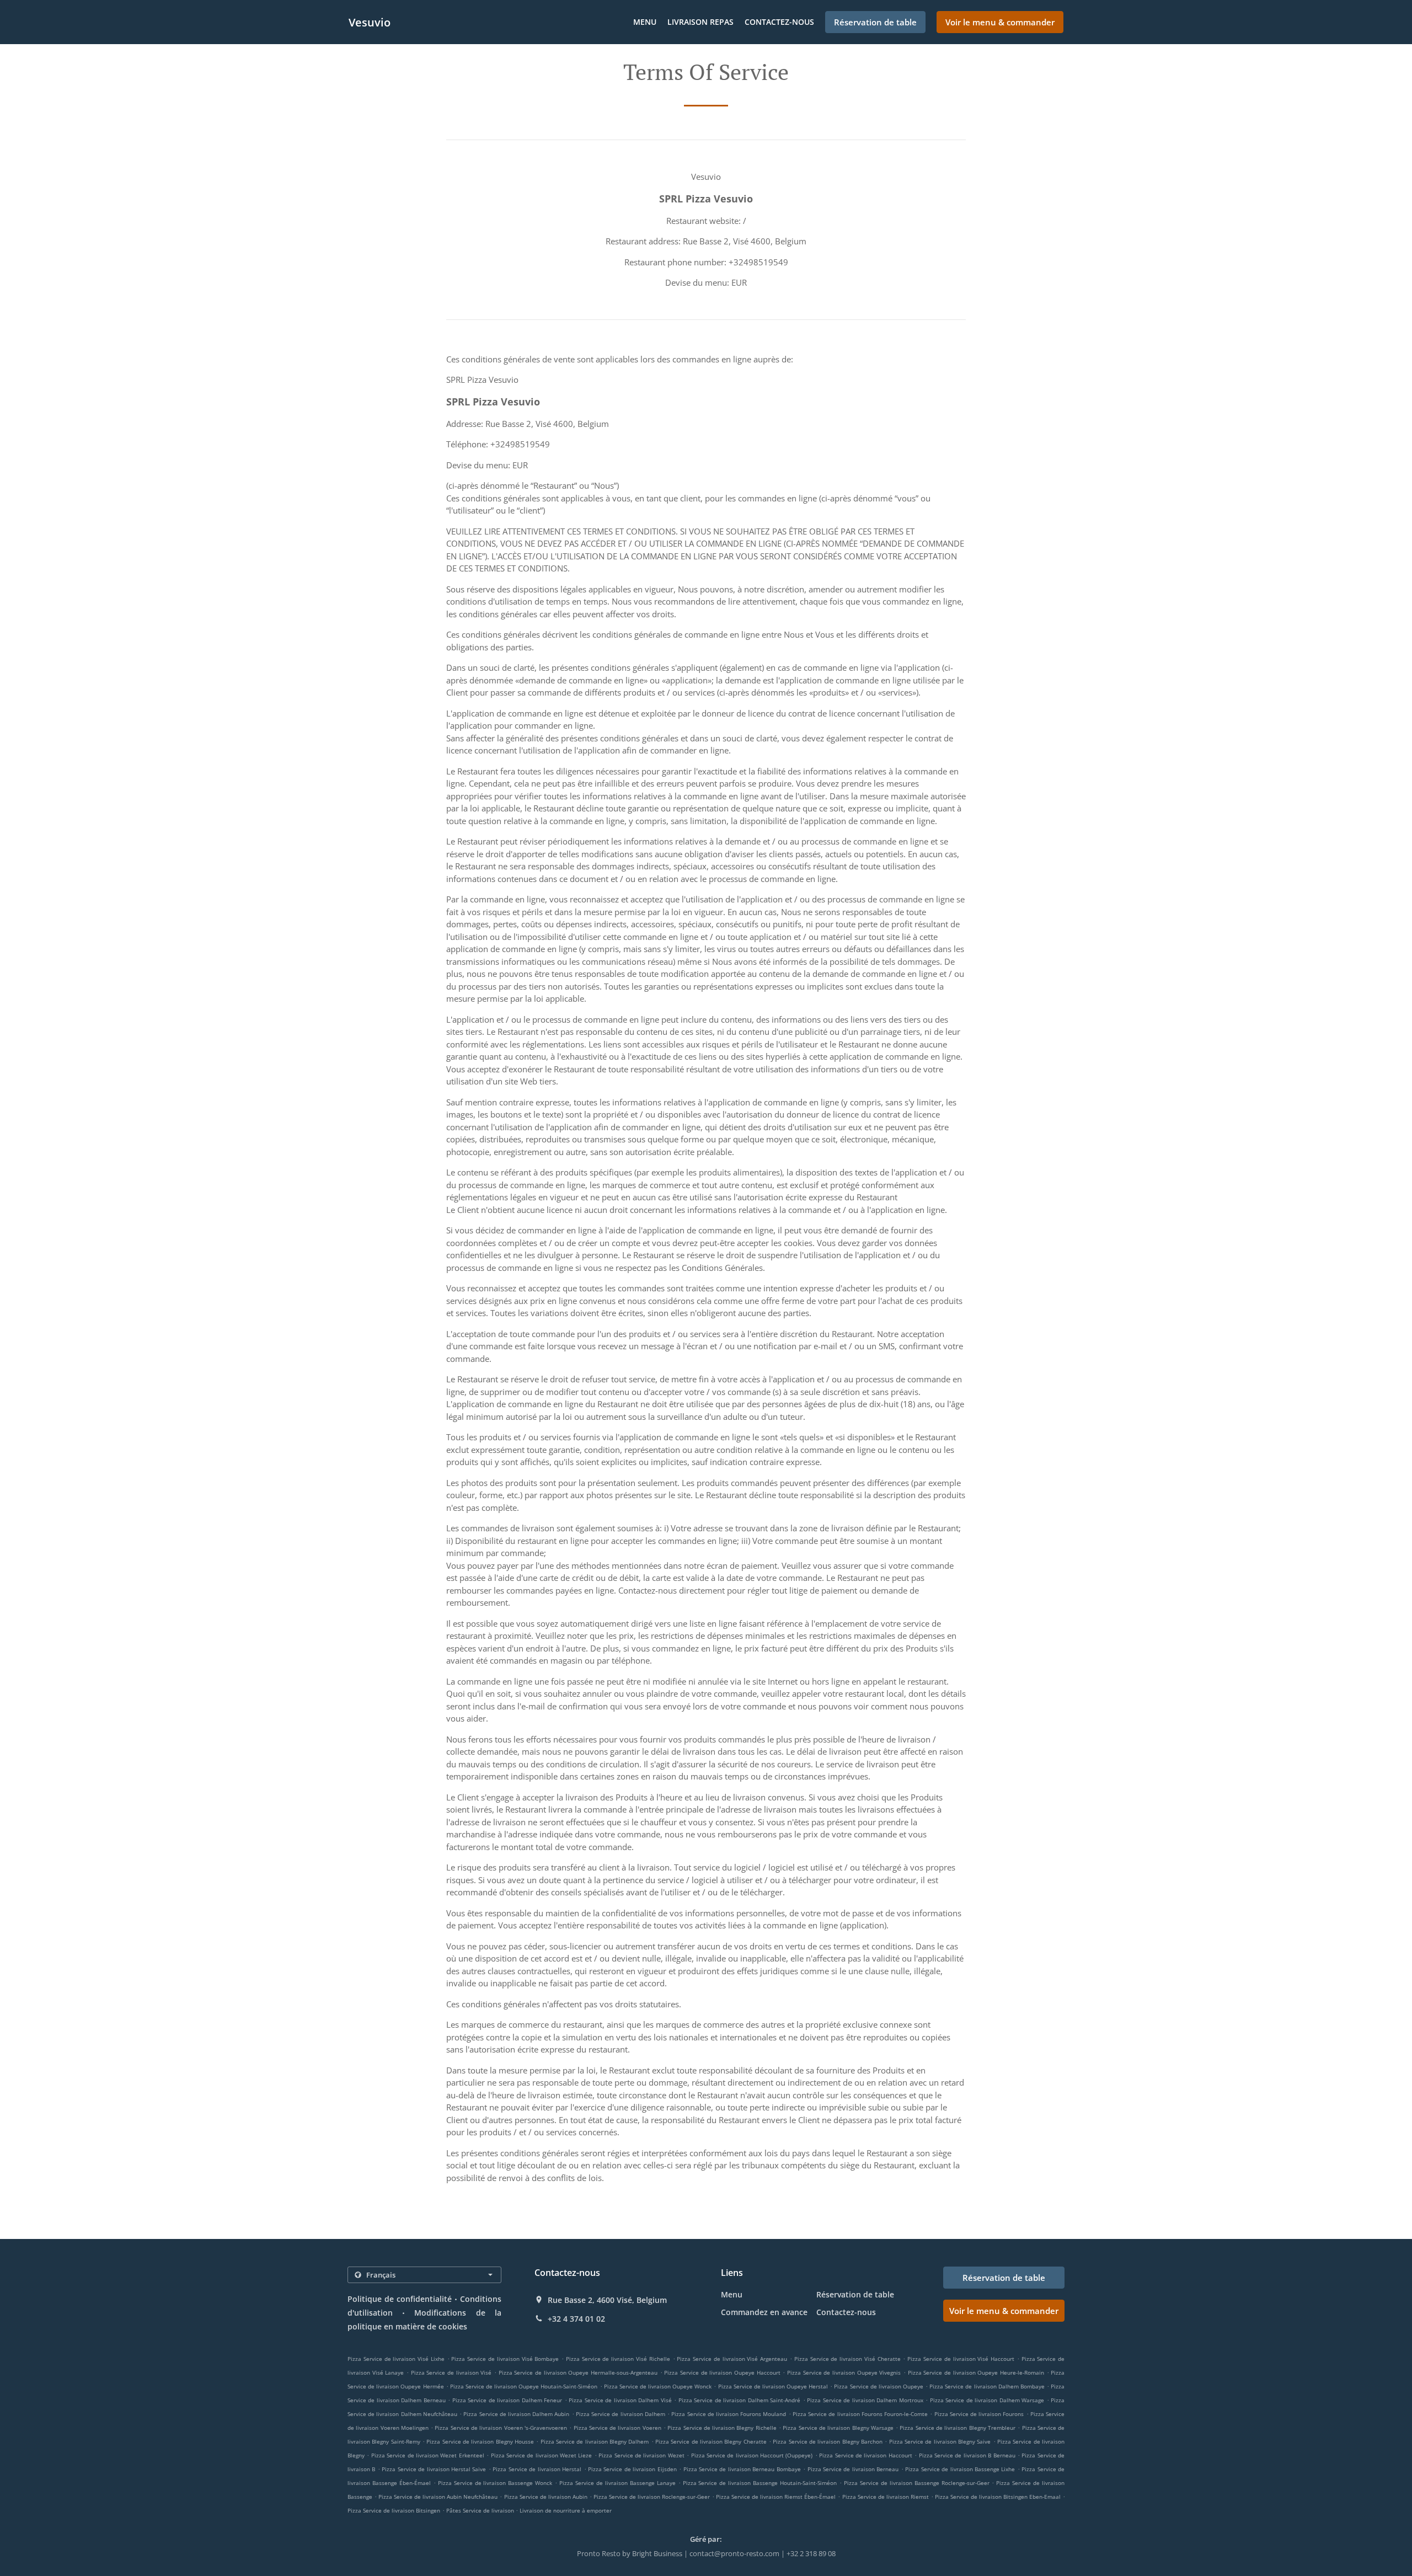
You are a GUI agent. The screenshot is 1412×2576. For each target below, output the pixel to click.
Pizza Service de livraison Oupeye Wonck (658, 2386)
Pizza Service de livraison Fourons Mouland (729, 2414)
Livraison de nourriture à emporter (566, 2510)
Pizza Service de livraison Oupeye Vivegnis (844, 2372)
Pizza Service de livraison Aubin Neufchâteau (438, 2497)
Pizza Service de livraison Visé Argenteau (732, 2359)
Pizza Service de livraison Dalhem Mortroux (865, 2400)
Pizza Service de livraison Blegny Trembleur (957, 2428)
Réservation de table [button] (875, 22)
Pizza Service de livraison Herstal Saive (434, 2469)
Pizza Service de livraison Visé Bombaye (505, 2359)
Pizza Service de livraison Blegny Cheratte (711, 2441)
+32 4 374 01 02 (576, 2319)
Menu (645, 22)
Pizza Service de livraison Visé (451, 2372)
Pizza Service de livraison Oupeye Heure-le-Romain (976, 2372)
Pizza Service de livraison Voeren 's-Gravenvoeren (501, 2428)
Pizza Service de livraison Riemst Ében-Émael (776, 2497)
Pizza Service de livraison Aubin (546, 2497)
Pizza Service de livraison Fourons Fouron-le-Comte (860, 2414)
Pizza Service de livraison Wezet (641, 2455)
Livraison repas (700, 22)
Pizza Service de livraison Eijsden (632, 2469)
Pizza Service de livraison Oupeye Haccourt (722, 2372)
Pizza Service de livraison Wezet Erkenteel (428, 2455)
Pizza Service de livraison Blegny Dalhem (595, 2441)
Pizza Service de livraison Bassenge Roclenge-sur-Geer (917, 2483)
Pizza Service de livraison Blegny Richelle (722, 2428)
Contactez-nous (779, 22)
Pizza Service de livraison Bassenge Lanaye (617, 2483)
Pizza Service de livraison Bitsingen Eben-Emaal (998, 2497)
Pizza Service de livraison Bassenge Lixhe (960, 2469)
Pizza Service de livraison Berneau (853, 2469)
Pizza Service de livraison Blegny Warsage (838, 2428)
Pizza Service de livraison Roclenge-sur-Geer (652, 2497)
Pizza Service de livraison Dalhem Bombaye (987, 2386)
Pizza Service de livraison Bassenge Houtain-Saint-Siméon (760, 2483)
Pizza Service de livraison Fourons (979, 2414)
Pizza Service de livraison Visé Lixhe (396, 2359)
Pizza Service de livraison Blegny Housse (480, 2441)
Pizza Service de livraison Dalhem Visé (620, 2400)
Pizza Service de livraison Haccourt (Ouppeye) (752, 2455)
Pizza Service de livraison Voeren (617, 2428)
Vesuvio (370, 22)
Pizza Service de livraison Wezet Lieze (542, 2455)
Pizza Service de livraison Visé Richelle (618, 2359)
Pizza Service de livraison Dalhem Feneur (507, 2400)
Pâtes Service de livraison (481, 2510)
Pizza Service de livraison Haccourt (866, 2455)
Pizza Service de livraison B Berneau (967, 2455)
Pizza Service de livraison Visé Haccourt (961, 2359)
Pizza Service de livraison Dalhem (621, 2414)
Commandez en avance (764, 2312)
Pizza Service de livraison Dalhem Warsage (987, 2400)
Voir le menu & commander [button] (1000, 22)
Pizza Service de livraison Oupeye (879, 2386)
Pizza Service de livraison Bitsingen (394, 2510)
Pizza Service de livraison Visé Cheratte (847, 2359)
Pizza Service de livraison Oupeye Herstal (773, 2386)
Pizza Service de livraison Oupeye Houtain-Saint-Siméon (524, 2386)
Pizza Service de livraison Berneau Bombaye (742, 2469)
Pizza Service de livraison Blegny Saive (940, 2441)
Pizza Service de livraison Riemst (886, 2497)
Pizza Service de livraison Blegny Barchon (828, 2441)
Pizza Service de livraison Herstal (537, 2469)
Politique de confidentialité (400, 2299)
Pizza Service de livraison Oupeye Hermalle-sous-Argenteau (578, 2372)
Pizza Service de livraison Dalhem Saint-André (739, 2400)
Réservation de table (855, 2294)
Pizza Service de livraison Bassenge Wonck (495, 2483)
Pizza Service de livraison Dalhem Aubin (516, 2414)
